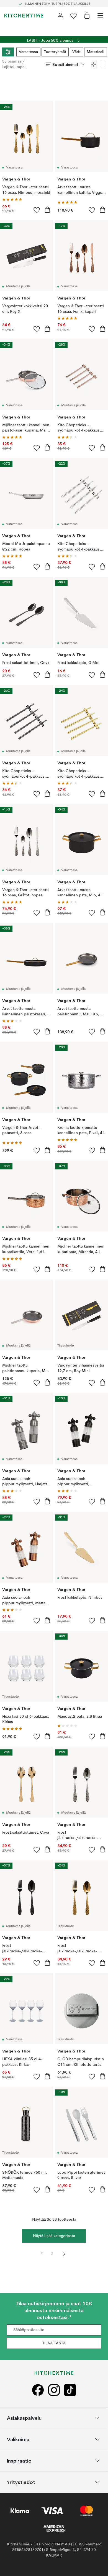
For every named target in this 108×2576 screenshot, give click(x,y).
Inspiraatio (19, 2461)
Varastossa (28, 52)
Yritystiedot (21, 2482)
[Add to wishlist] (37, 210)
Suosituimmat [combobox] (65, 65)
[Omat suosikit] (74, 16)
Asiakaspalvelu (24, 2418)
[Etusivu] (24, 16)
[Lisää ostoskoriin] (47, 210)
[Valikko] (100, 16)
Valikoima (18, 2439)
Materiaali (96, 52)
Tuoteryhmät (55, 52)
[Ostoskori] (87, 16)
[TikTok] (70, 2390)
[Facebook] (38, 2390)
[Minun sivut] (60, 16)
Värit (76, 52)
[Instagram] (54, 2390)
